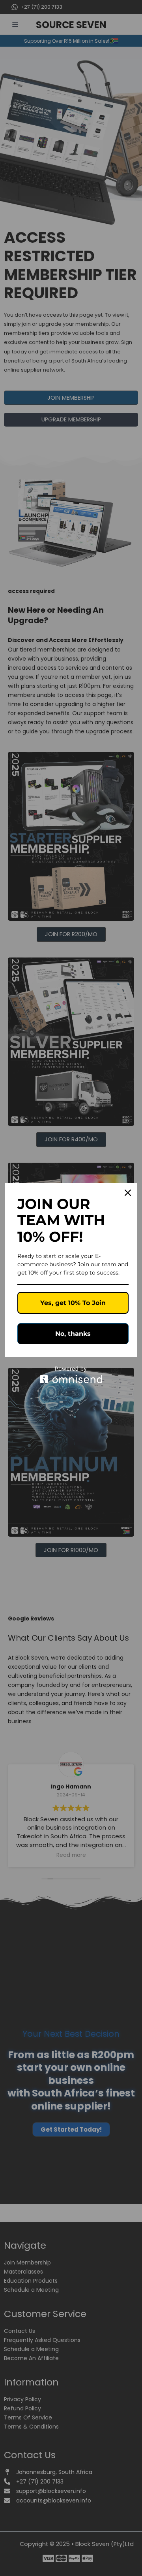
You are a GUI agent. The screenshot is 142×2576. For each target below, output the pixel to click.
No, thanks (73, 1334)
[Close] (128, 1193)
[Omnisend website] (71, 1375)
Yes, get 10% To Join (73, 1303)
